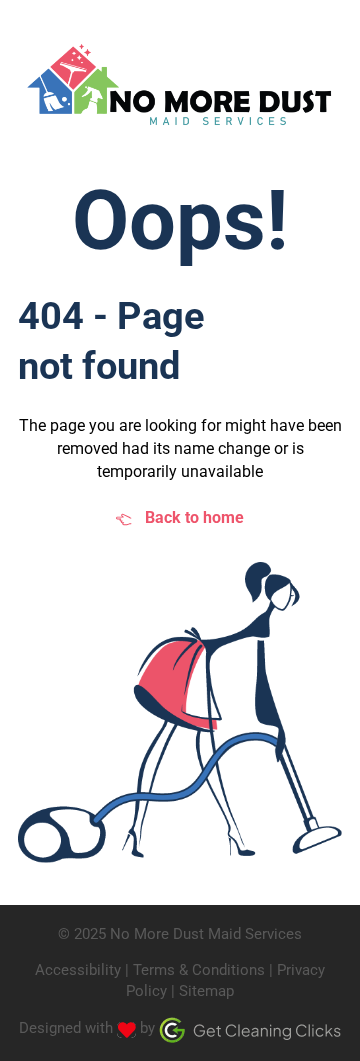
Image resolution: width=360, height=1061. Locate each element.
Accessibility (78, 970)
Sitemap (206, 991)
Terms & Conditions (199, 970)
